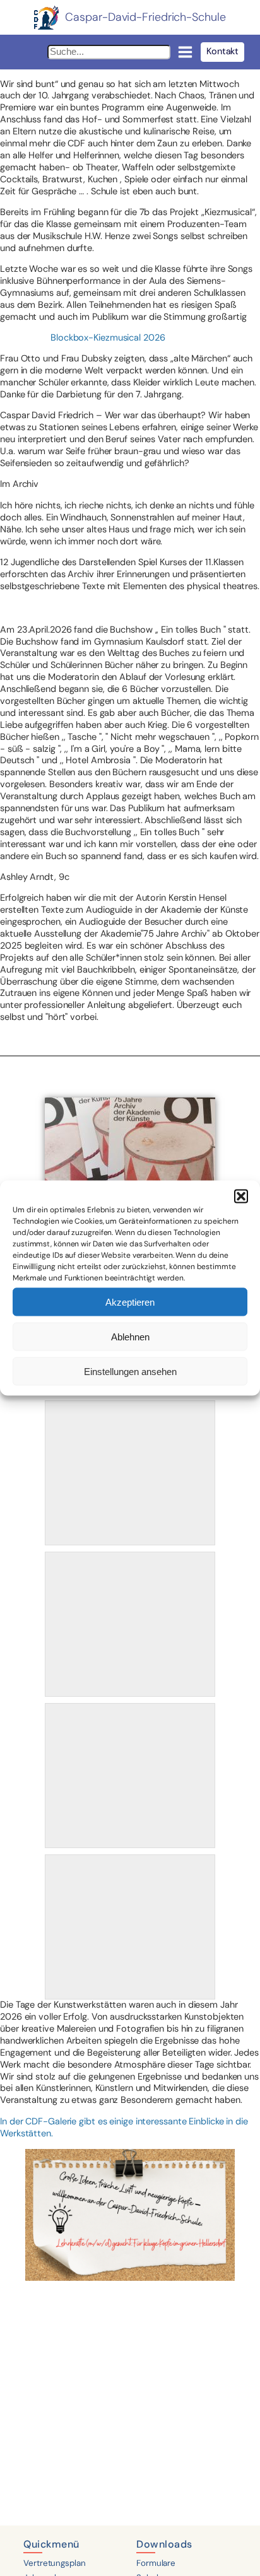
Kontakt (222, 51)
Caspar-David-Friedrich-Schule (145, 17)
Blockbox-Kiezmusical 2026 (108, 338)
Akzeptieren (130, 1302)
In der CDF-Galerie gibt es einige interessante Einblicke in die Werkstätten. (124, 2128)
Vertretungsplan (55, 2563)
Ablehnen (130, 1336)
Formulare (156, 2563)
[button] (241, 1197)
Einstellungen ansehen (130, 1371)
